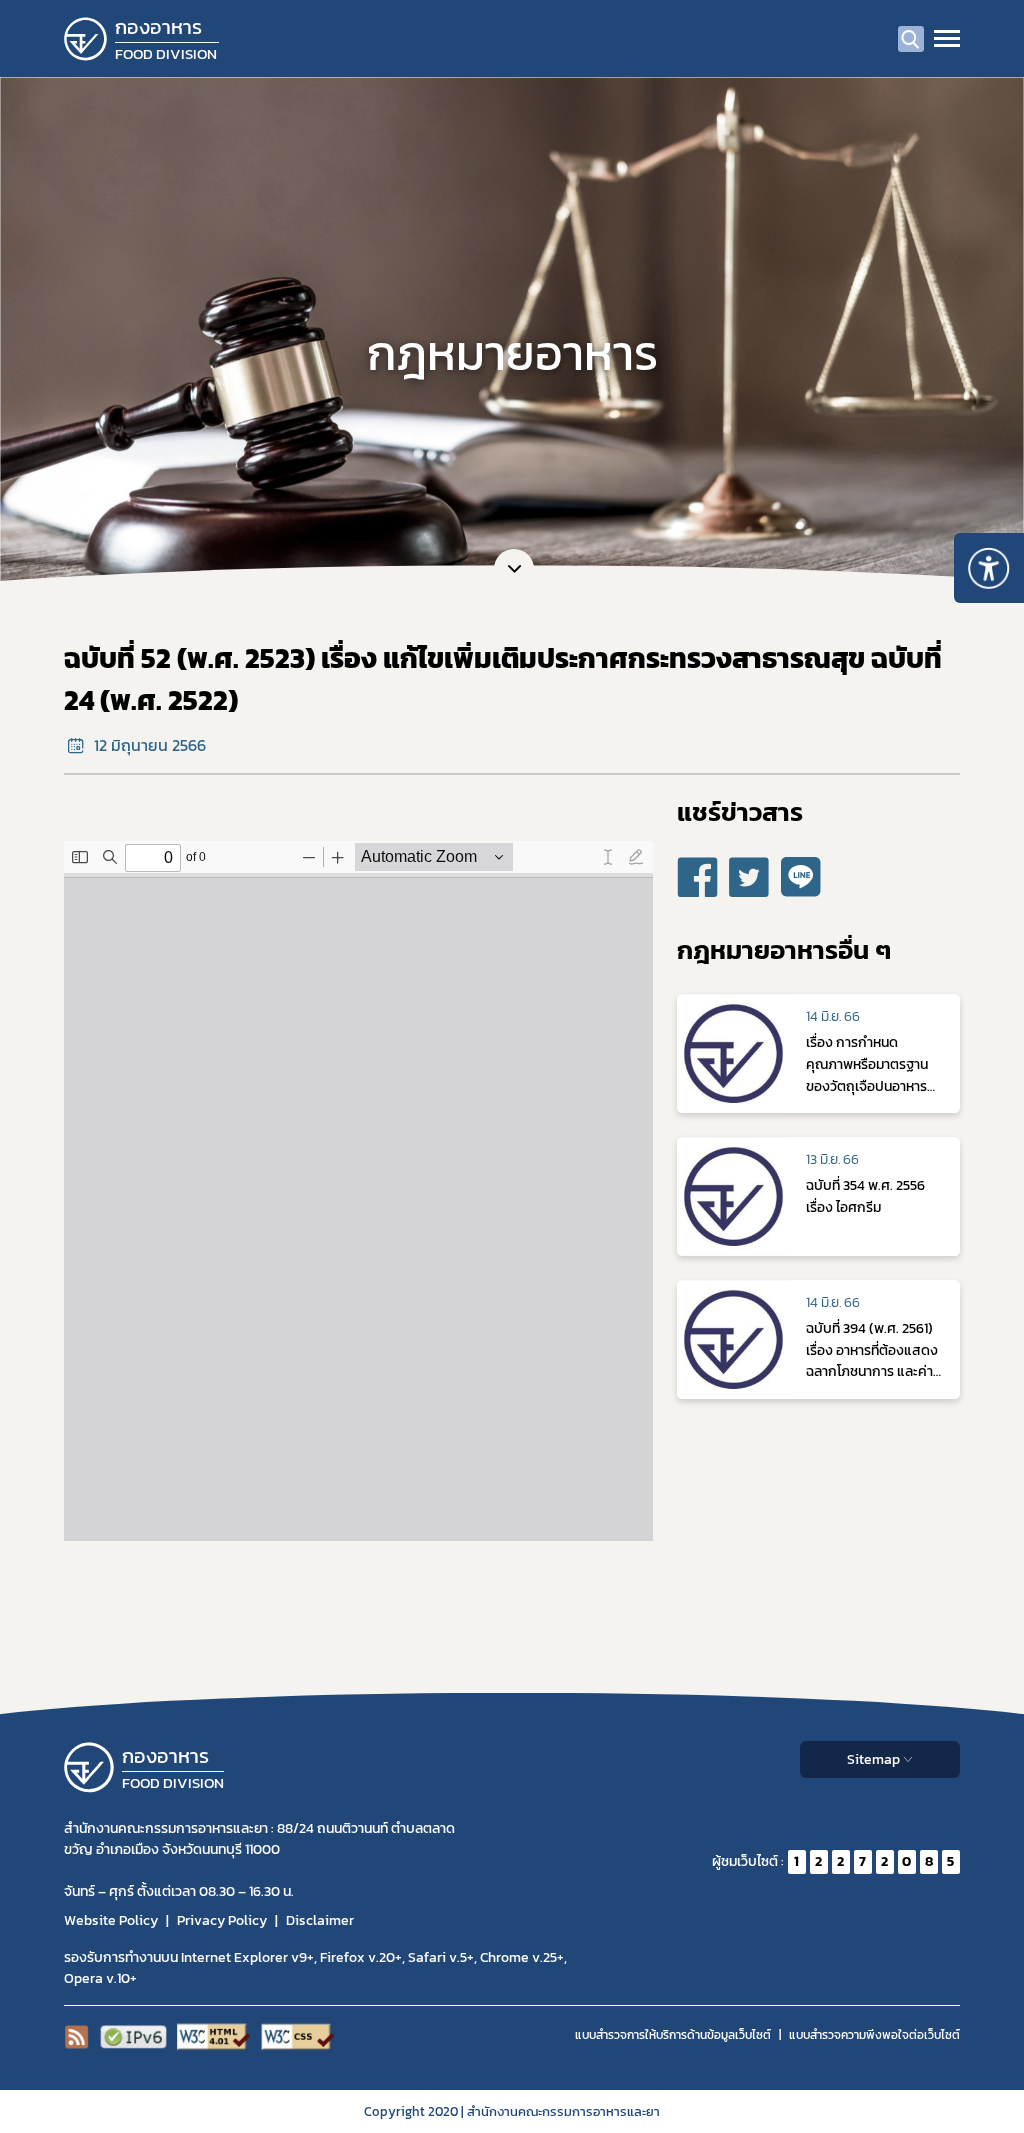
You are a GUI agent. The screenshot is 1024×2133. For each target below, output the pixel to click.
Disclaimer (320, 1920)
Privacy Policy (222, 1920)
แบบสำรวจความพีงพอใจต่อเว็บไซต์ (874, 2035)
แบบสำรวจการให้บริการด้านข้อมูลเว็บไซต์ (673, 2035)
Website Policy (111, 1920)
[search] (911, 39)
